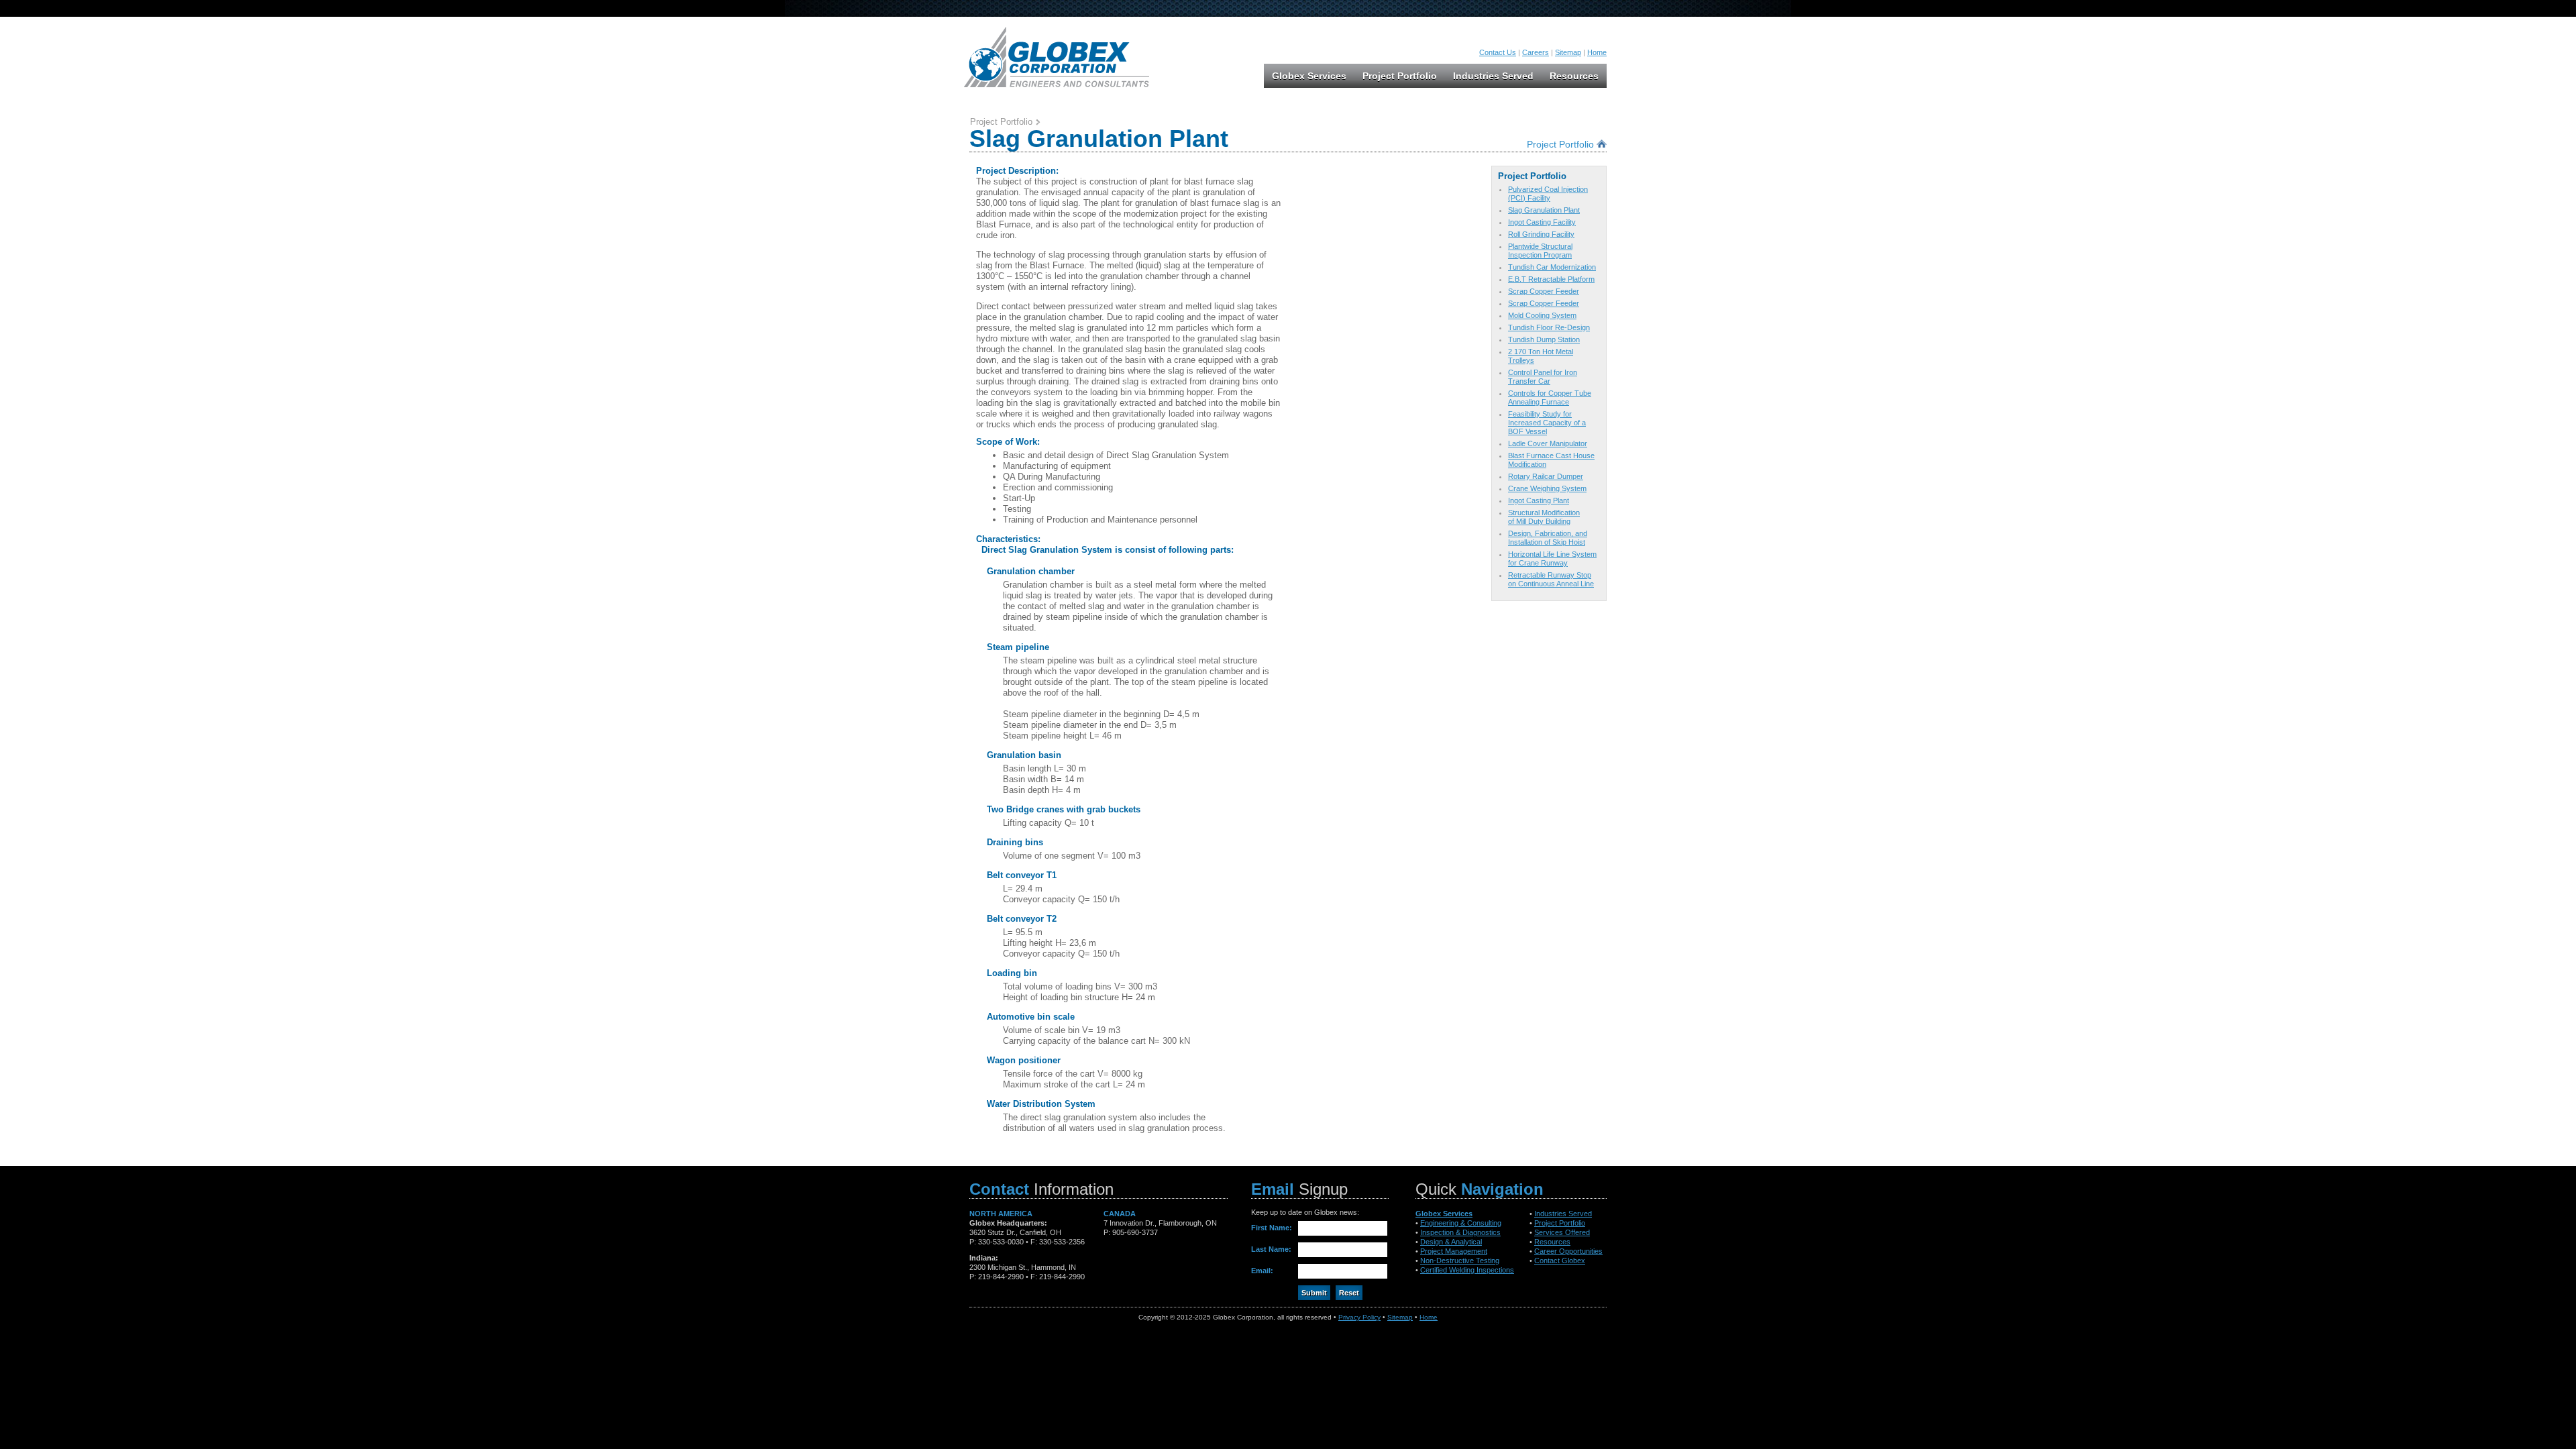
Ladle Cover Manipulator (1548, 443)
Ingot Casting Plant (1539, 500)
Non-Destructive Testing (1460, 1260)
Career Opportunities (1568, 1251)
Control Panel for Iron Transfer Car (1543, 377)
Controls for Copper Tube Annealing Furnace (1550, 397)
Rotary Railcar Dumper (1546, 476)
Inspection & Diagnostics (1460, 1232)
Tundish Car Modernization (1552, 267)
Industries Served (1493, 76)
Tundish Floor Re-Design (1549, 327)
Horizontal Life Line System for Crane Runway (1552, 558)
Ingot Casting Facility (1542, 222)
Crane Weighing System (1547, 488)
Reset (1349, 1293)
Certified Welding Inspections (1467, 1270)
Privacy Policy (1359, 1317)
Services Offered (1562, 1232)
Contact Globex (1560, 1260)
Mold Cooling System (1542, 315)
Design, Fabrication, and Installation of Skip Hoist (1548, 538)
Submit (1314, 1293)
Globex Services (1309, 76)
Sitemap (1568, 52)
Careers (1536, 52)
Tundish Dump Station (1544, 339)
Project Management (1454, 1251)
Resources (1574, 76)
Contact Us (1498, 52)
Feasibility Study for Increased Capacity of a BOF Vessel (1547, 423)
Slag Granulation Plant (1544, 210)
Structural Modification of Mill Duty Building (1544, 517)
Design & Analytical (1451, 1242)
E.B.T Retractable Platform (1551, 279)
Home (1597, 52)
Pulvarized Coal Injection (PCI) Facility (1548, 194)
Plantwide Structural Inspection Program (1540, 251)
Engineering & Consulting (1461, 1223)
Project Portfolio (1400, 76)
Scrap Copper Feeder (1544, 291)
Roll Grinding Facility (1541, 234)
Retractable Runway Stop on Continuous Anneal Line (1551, 579)
